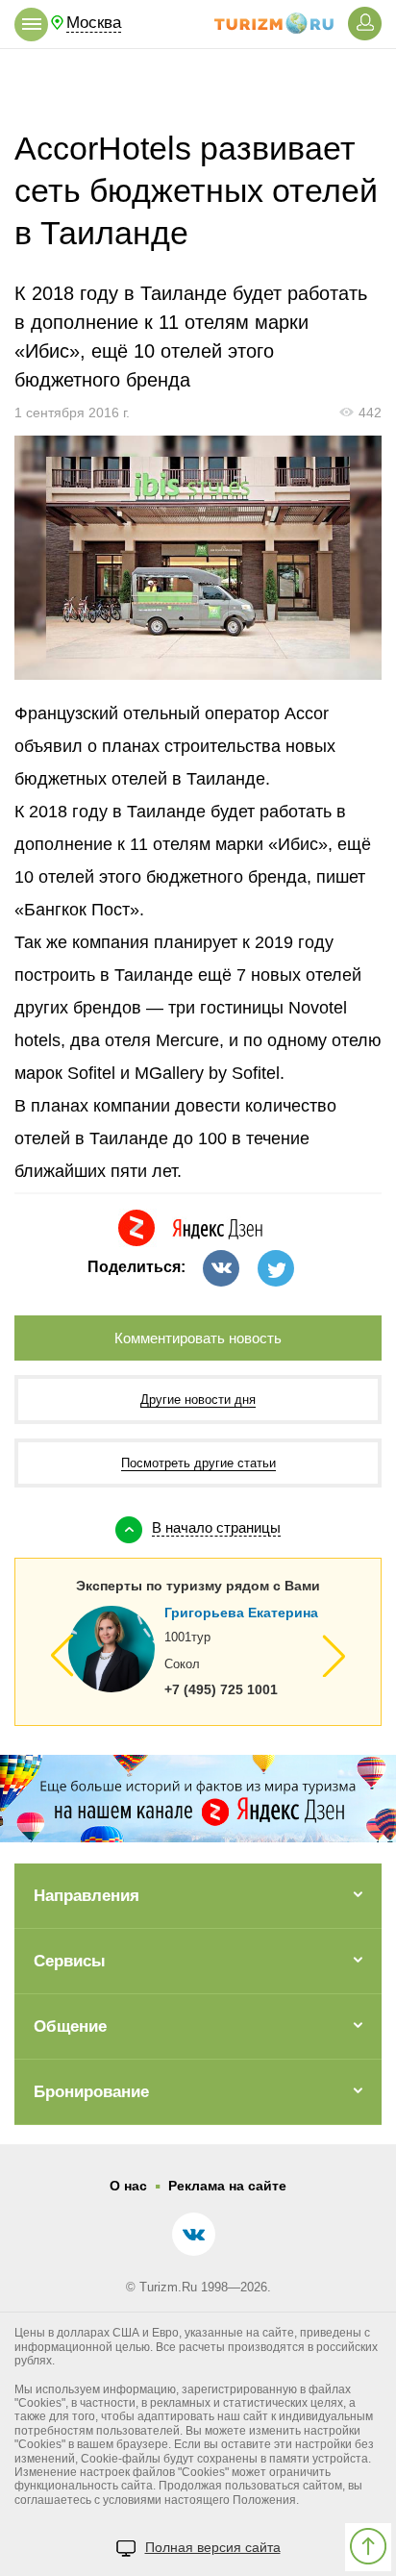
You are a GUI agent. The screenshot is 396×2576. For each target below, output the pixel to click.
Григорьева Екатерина (241, 1613)
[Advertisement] (198, 88)
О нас (128, 2186)
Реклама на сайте (227, 2186)
